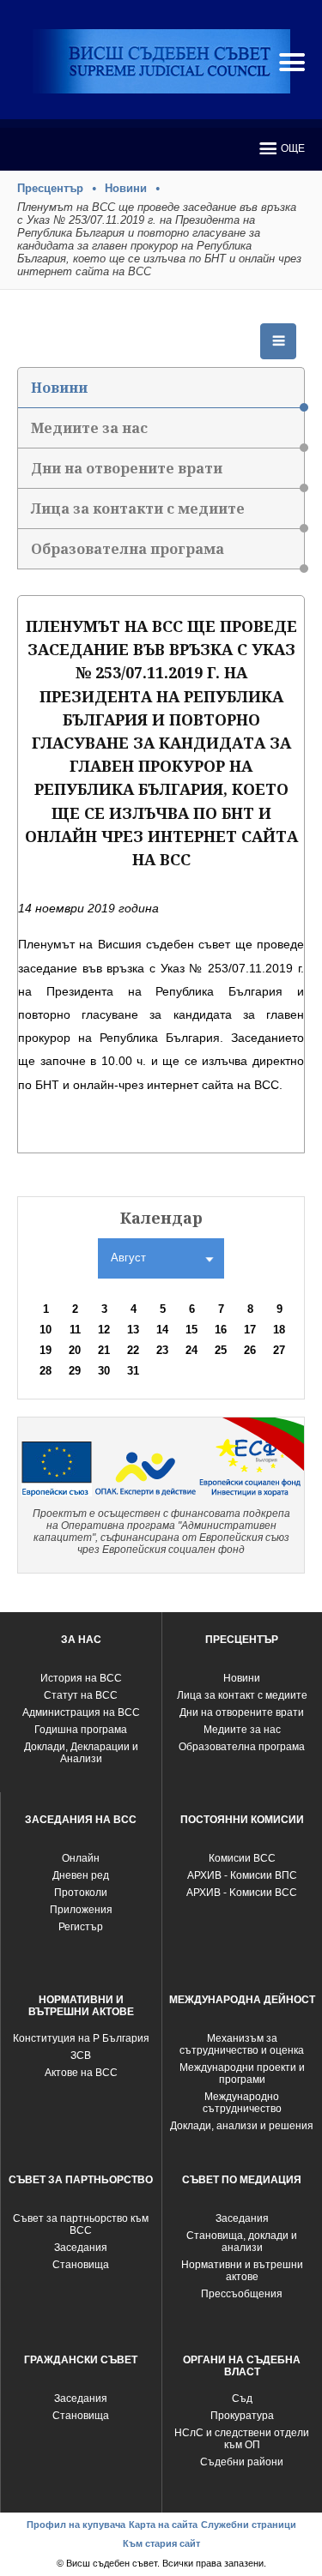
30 (104, 1371)
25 (221, 1350)
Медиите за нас (89, 428)
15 (191, 1330)
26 (250, 1350)
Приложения (81, 1910)
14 (162, 1330)
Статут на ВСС (81, 1695)
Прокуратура (242, 2416)
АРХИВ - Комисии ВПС (242, 1875)
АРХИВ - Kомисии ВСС (242, 1893)
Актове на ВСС (81, 2073)
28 (46, 1371)
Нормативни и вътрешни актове (242, 2271)
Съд (242, 2398)
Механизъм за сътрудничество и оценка (242, 2044)
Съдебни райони (242, 2462)
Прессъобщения (242, 2294)
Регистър (81, 1927)
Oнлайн (81, 1858)
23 (162, 1350)
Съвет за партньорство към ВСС (81, 2224)
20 (75, 1350)
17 (250, 1330)
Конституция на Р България (81, 2038)
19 (46, 1350)
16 (221, 1330)
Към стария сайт (161, 2543)
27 (279, 1350)
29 (75, 1371)
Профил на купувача (76, 2525)
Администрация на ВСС (81, 1712)
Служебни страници (249, 2525)
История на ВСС (81, 1678)
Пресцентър (50, 188)
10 (46, 1330)
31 (133, 1371)
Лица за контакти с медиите (138, 509)
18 (279, 1330)
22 (133, 1350)
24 (191, 1350)
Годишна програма (81, 1730)
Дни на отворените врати (127, 468)
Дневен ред (81, 1875)
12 (104, 1330)
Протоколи (81, 1893)
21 (104, 1350)
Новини (126, 188)
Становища (81, 2265)
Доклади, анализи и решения (242, 2126)
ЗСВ (81, 2055)
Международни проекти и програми (242, 2073)
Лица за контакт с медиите (242, 1695)
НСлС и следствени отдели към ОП (242, 2439)
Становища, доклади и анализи (242, 2242)
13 (133, 1330)
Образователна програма (128, 549)
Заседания (81, 2248)
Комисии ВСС (242, 1858)
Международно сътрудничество (242, 2103)
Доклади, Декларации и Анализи (81, 1753)
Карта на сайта (163, 2525)
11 (75, 1330)
